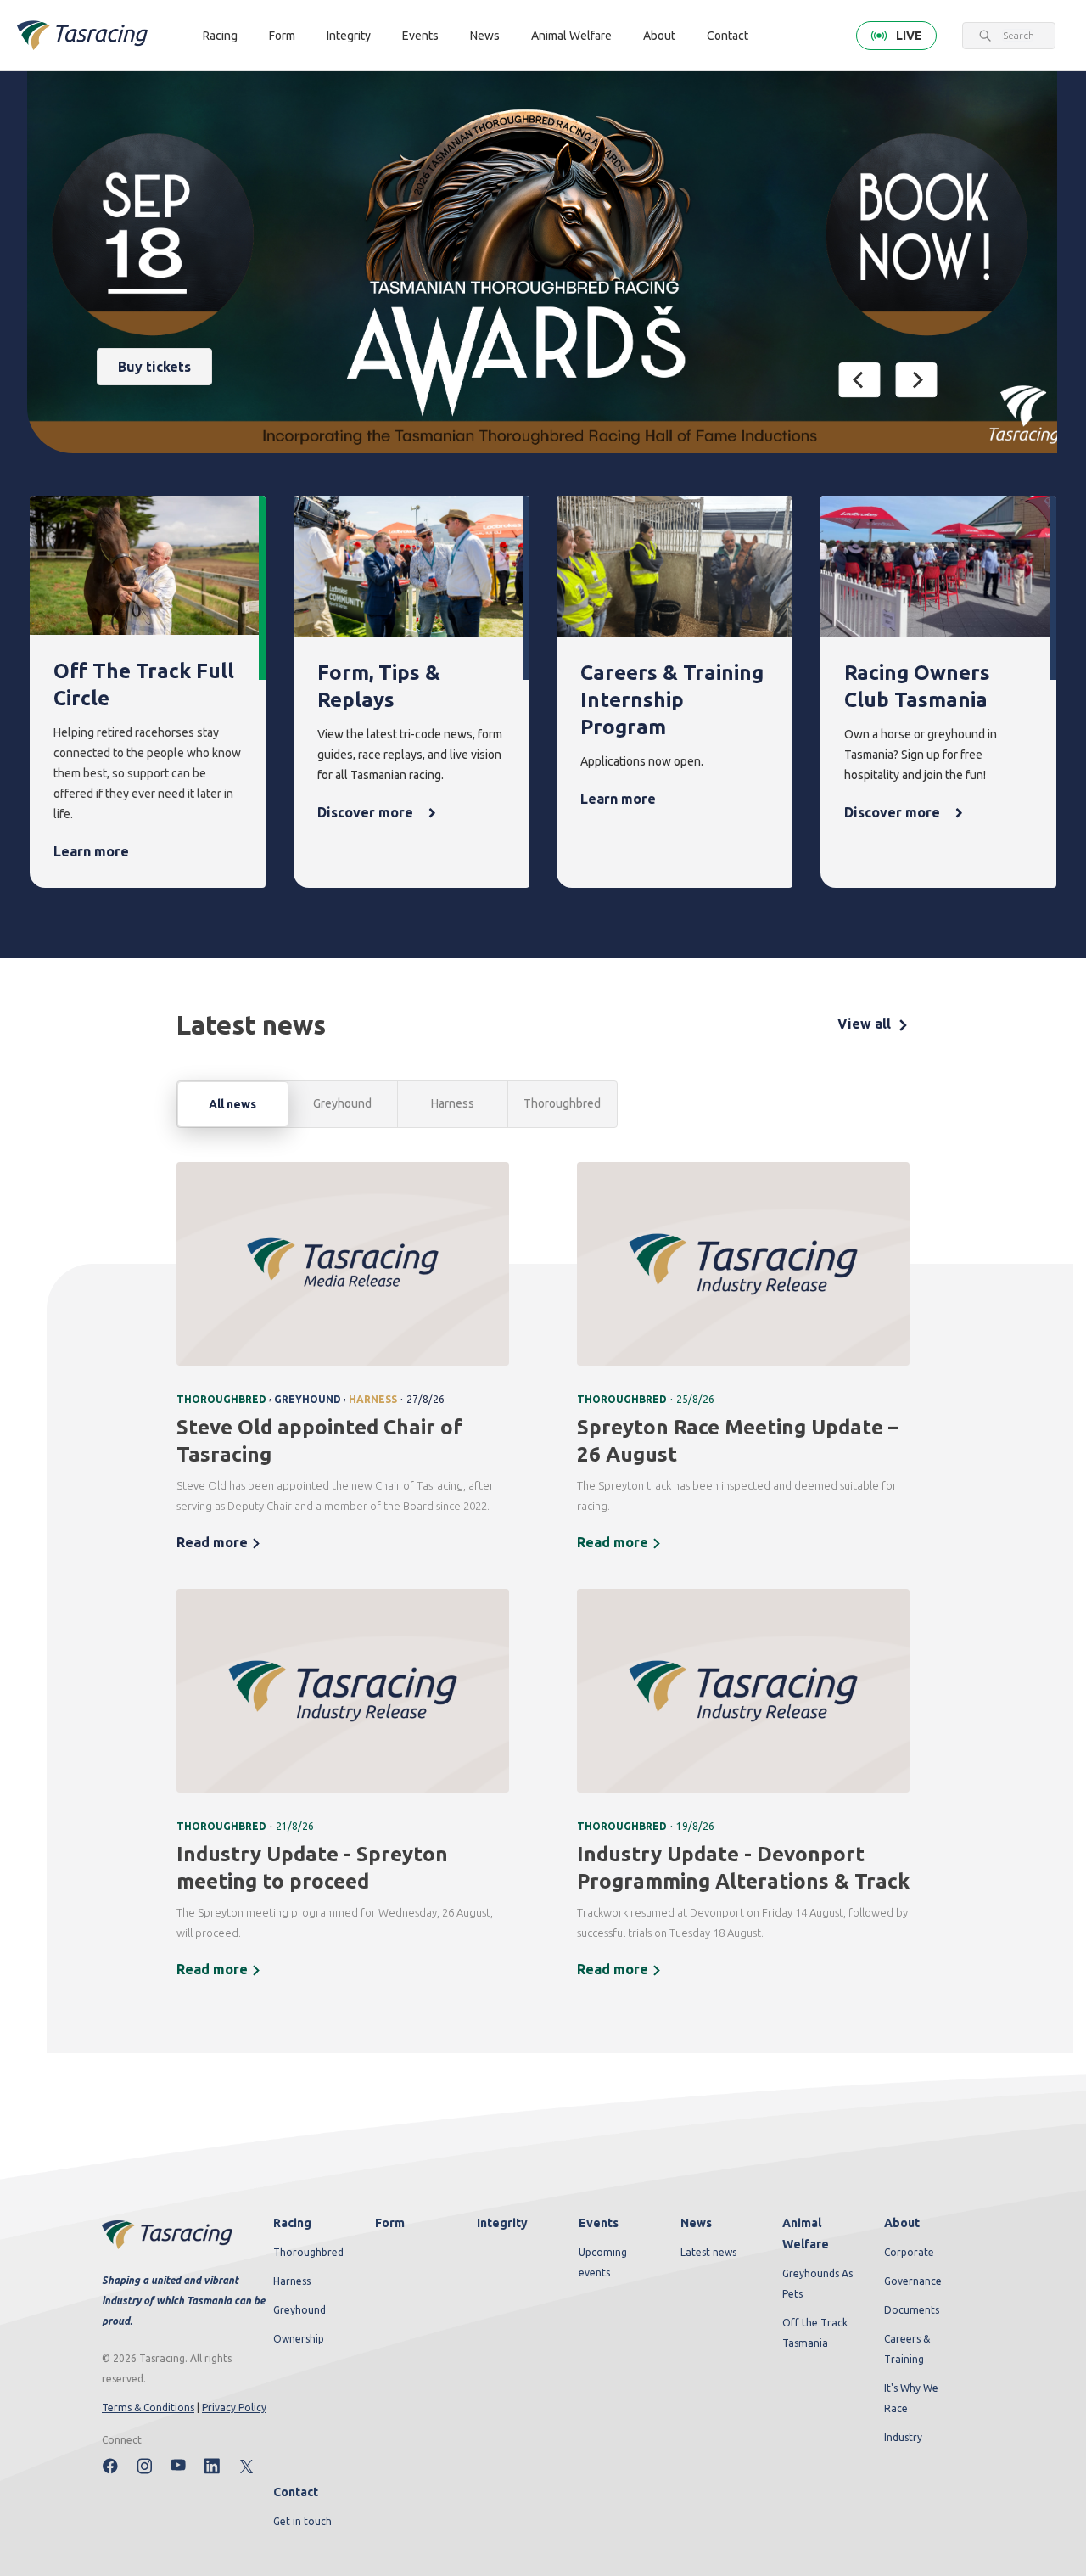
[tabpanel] (543, 1581)
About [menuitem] (902, 2223)
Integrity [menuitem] (502, 2223)
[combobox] (1018, 36)
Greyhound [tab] (342, 1103)
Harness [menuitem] (292, 2281)
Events (420, 36)
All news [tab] (232, 1104)
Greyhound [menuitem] (299, 2310)
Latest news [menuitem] (708, 2252)
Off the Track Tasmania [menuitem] (815, 2333)
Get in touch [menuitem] (302, 2521)
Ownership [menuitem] (299, 2339)
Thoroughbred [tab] (562, 1103)
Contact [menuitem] (296, 2492)
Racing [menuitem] (292, 2223)
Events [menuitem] (599, 2223)
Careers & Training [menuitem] (907, 2349)
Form (282, 36)
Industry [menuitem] (903, 2437)
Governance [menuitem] (913, 2281)
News (485, 36)
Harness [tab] (453, 1103)
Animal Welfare (571, 36)
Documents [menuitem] (912, 2310)
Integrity (349, 36)
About (659, 36)
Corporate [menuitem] (909, 2252)
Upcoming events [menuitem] (603, 2262)
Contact (728, 36)
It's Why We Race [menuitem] (911, 2398)
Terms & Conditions (148, 2408)
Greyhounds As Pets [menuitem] (817, 2284)
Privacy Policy (234, 2408)
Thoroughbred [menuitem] (308, 2252)
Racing (220, 36)
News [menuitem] (696, 2223)
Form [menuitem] (390, 2223)
